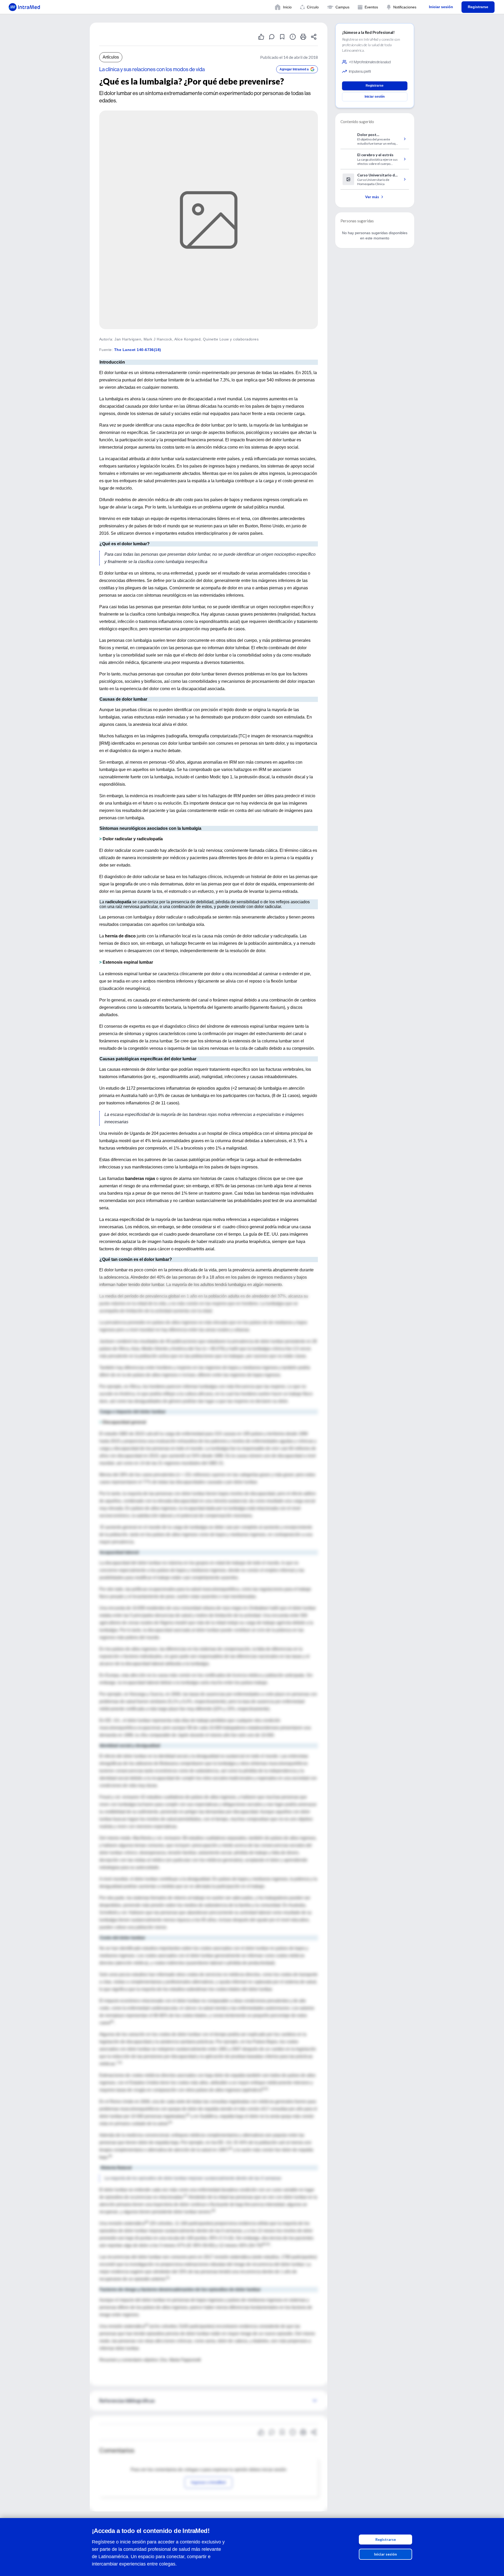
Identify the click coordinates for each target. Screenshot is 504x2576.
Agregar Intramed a (294, 69)
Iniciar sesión (385, 2554)
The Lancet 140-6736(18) (138, 350)
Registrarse (386, 2539)
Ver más (372, 197)
